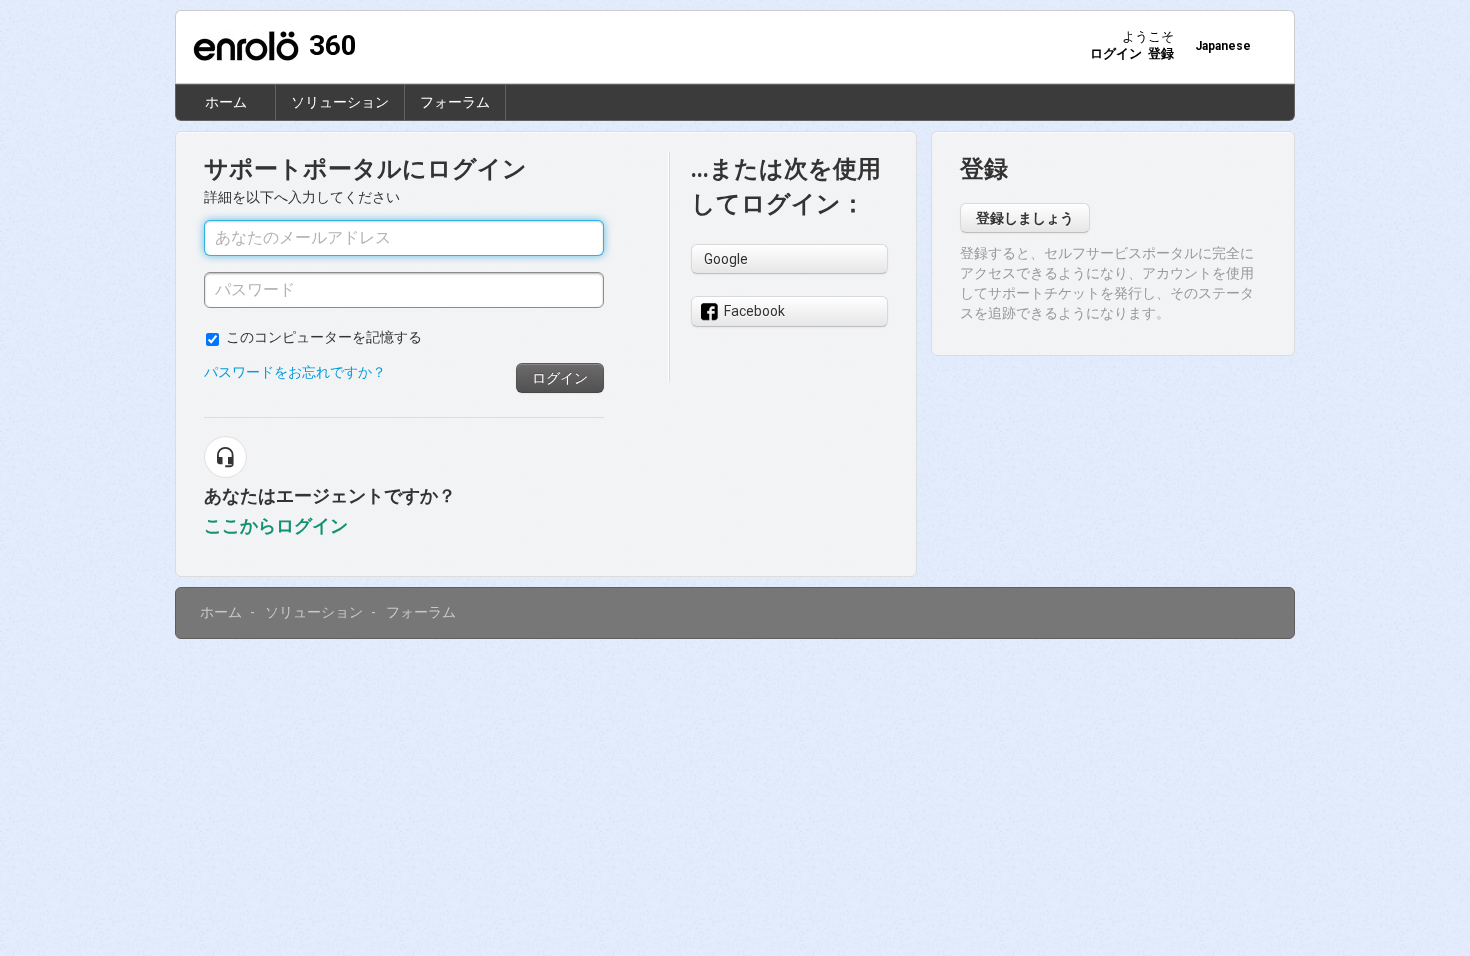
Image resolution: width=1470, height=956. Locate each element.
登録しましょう (1025, 218)
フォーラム (455, 102)
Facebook (754, 311)
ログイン (560, 378)
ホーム (226, 102)
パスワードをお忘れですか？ (295, 372)
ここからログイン (276, 526)
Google (726, 259)
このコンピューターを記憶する (324, 337)
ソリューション (340, 102)
